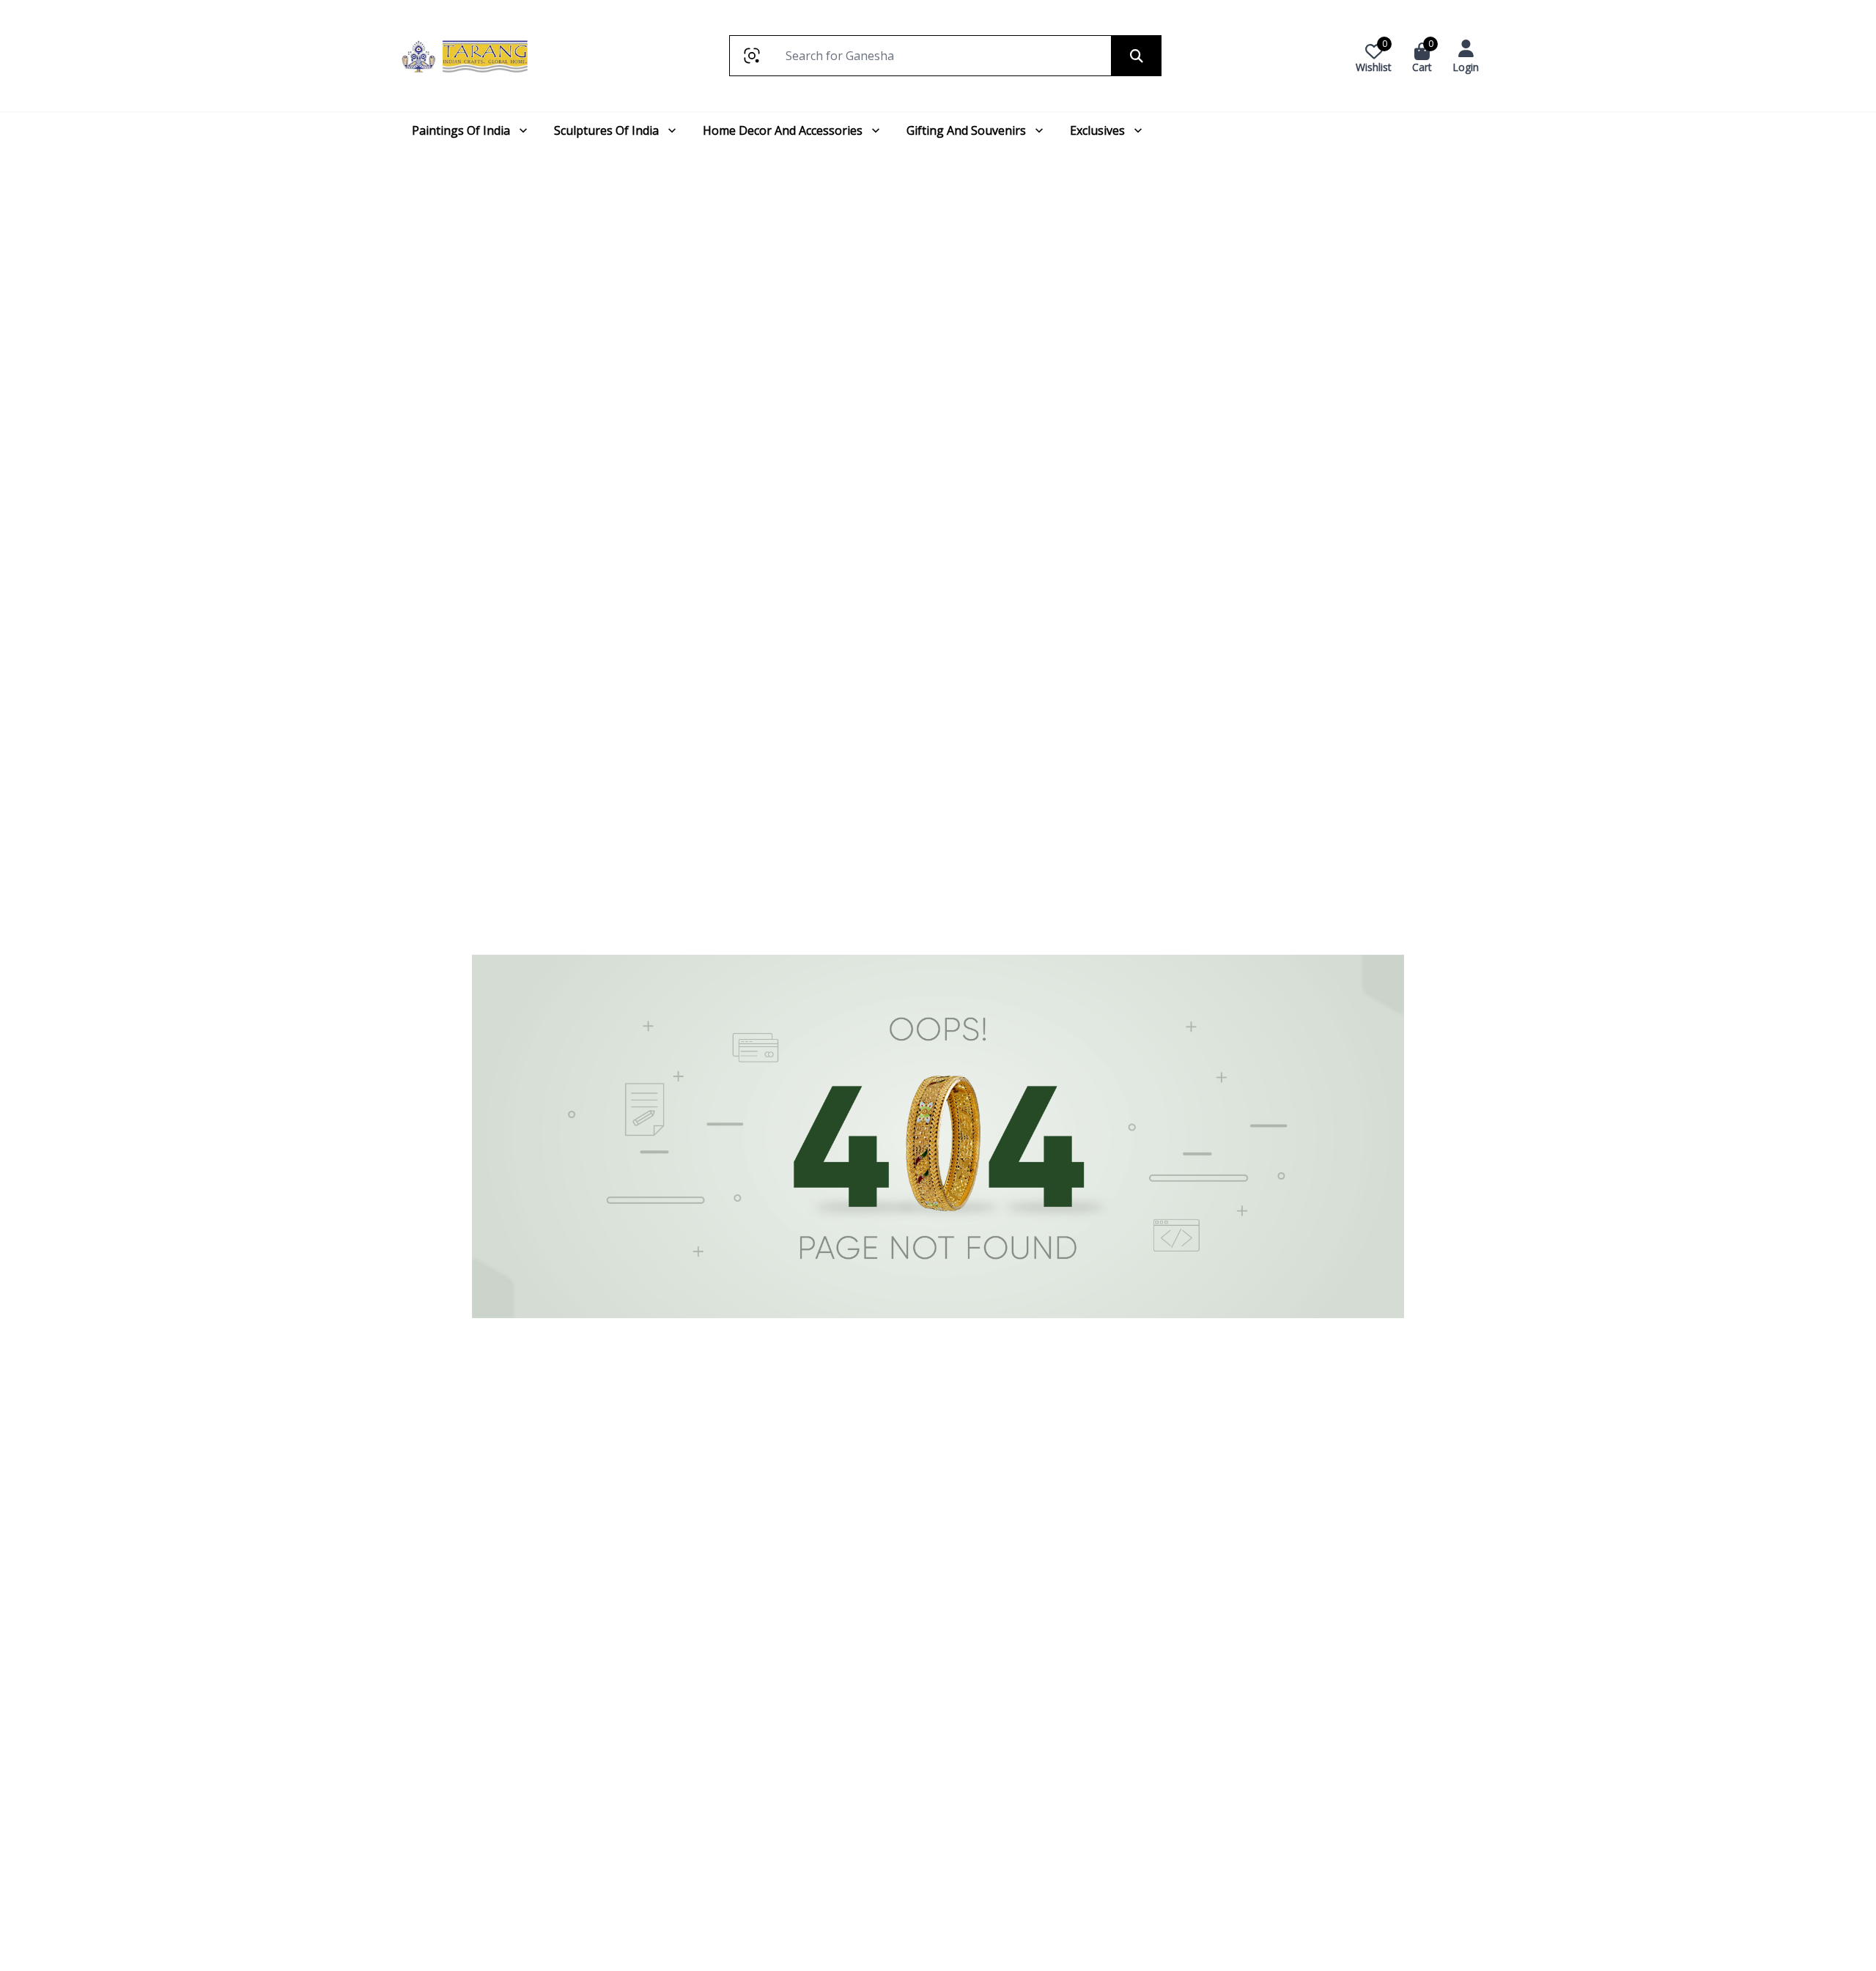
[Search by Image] (751, 56)
